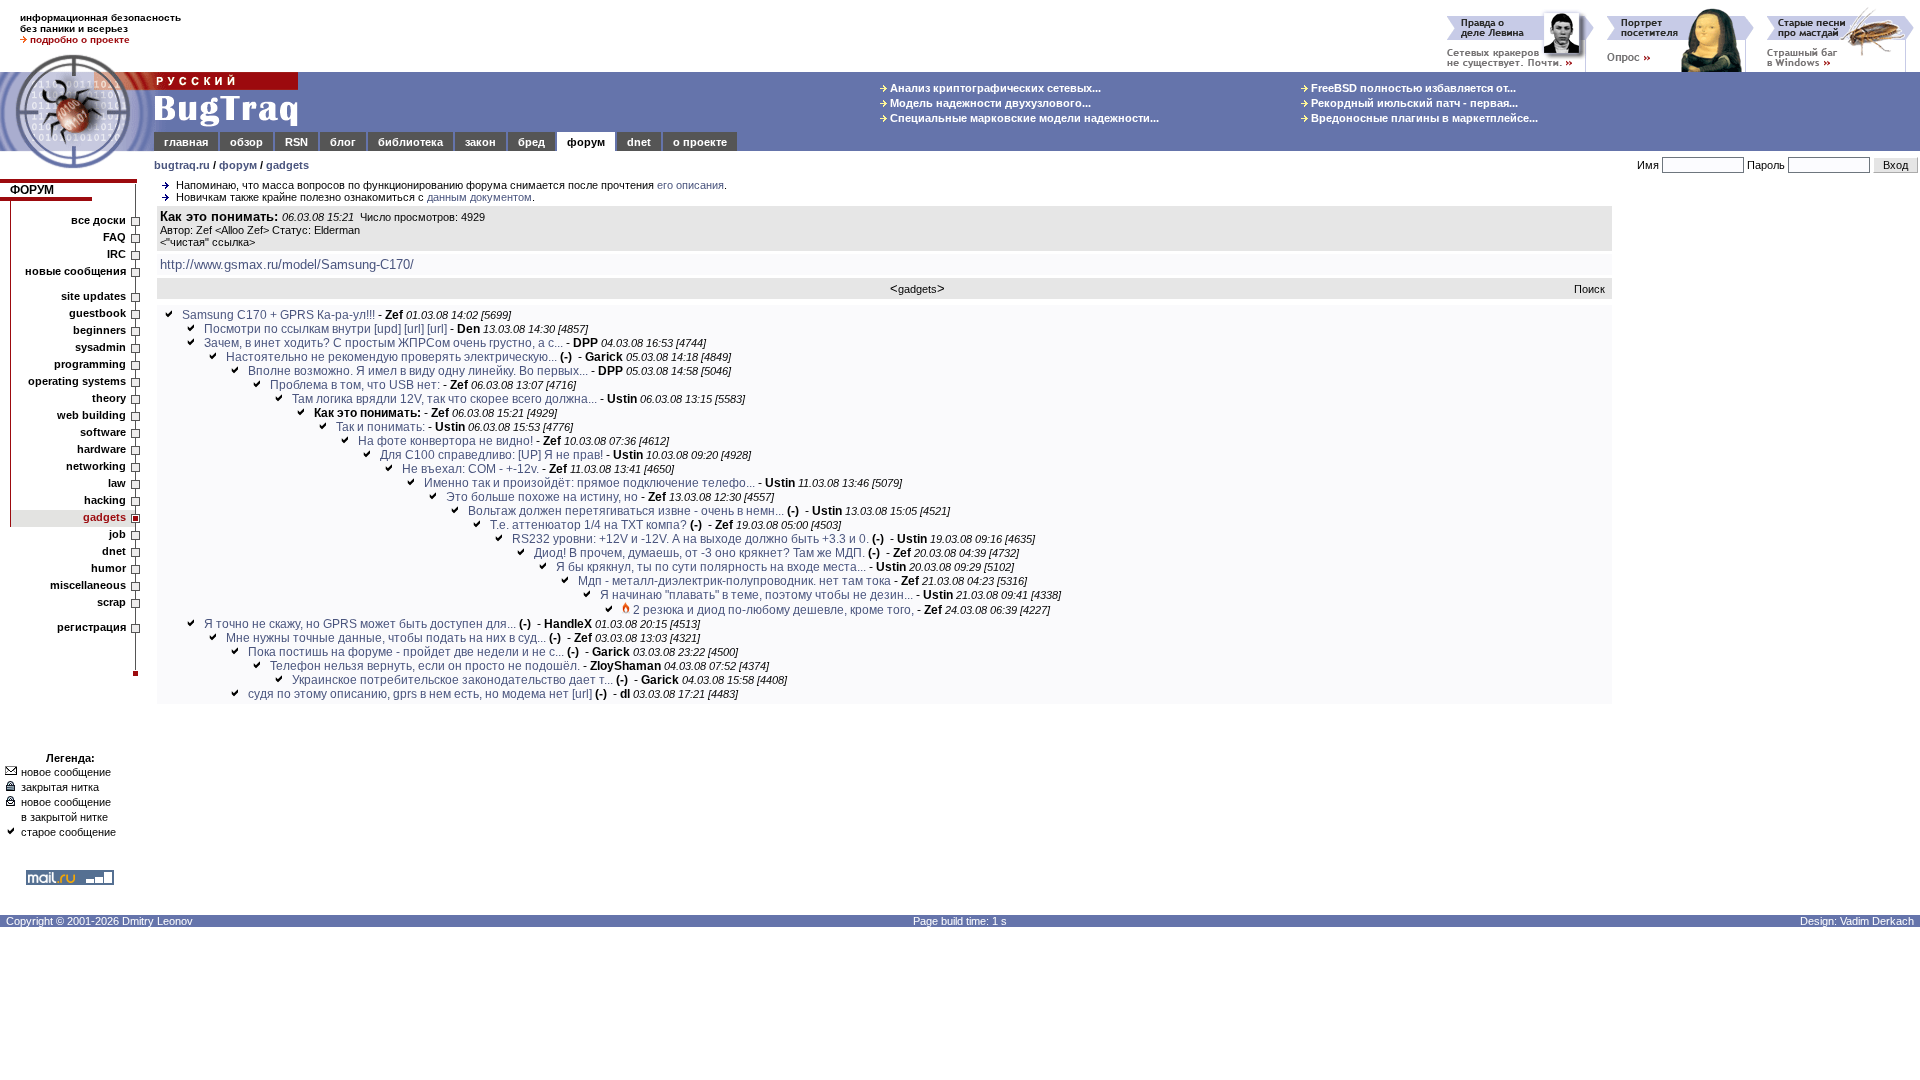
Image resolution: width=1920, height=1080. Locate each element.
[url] (414, 329)
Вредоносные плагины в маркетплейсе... (1423, 118)
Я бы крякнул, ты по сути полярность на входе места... (711, 567)
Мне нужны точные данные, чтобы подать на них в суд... (386, 638)
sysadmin (100, 347)
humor (108, 568)
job (117, 534)
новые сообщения (75, 271)
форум (586, 142)
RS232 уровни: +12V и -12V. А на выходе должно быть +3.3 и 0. (690, 539)
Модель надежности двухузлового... (989, 103)
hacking (105, 500)
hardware (101, 449)
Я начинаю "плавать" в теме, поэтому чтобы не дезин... (756, 595)
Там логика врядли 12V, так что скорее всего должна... (444, 399)
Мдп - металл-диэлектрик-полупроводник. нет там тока (734, 581)
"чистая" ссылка (207, 242)
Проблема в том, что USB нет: (355, 385)
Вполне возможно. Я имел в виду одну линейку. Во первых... (418, 371)
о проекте (700, 142)
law (117, 483)
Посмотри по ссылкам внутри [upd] (302, 329)
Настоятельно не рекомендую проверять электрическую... (391, 357)
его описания (690, 185)
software (103, 432)
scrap (111, 602)
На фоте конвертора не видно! (445, 441)
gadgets (287, 165)
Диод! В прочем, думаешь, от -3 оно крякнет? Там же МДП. (699, 553)
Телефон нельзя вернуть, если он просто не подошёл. (425, 666)
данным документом (479, 197)
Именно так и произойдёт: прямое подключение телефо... (589, 483)
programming (90, 364)
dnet (639, 142)
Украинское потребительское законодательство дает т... (452, 680)
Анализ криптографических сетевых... (994, 88)
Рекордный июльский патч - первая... (1413, 103)
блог (343, 142)
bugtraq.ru (182, 165)
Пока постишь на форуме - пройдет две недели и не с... (406, 652)
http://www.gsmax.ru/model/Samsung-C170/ (287, 264)
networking (96, 466)
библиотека (410, 142)
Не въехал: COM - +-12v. (470, 469)
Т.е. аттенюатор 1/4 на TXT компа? (588, 525)
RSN (296, 142)
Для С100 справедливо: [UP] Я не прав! (491, 455)
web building (91, 415)
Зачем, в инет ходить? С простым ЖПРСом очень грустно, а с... (383, 343)
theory (109, 398)
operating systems (77, 381)
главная (186, 142)
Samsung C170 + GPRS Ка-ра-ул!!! (278, 315)
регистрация (91, 627)
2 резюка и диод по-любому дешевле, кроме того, (773, 610)
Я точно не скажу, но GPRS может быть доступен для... (360, 624)
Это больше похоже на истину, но (542, 497)
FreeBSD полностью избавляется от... (1412, 88)
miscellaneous (88, 585)
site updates (93, 296)
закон (480, 142)
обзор (246, 142)
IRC (116, 254)
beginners (99, 330)
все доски (98, 220)
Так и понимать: (380, 427)
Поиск (1589, 289)
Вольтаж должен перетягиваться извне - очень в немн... (626, 511)
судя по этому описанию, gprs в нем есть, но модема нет (408, 694)
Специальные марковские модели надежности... (1023, 118)
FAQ (114, 237)
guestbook (97, 313)
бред (531, 142)
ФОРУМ (32, 190)
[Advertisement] (1770, 509)
